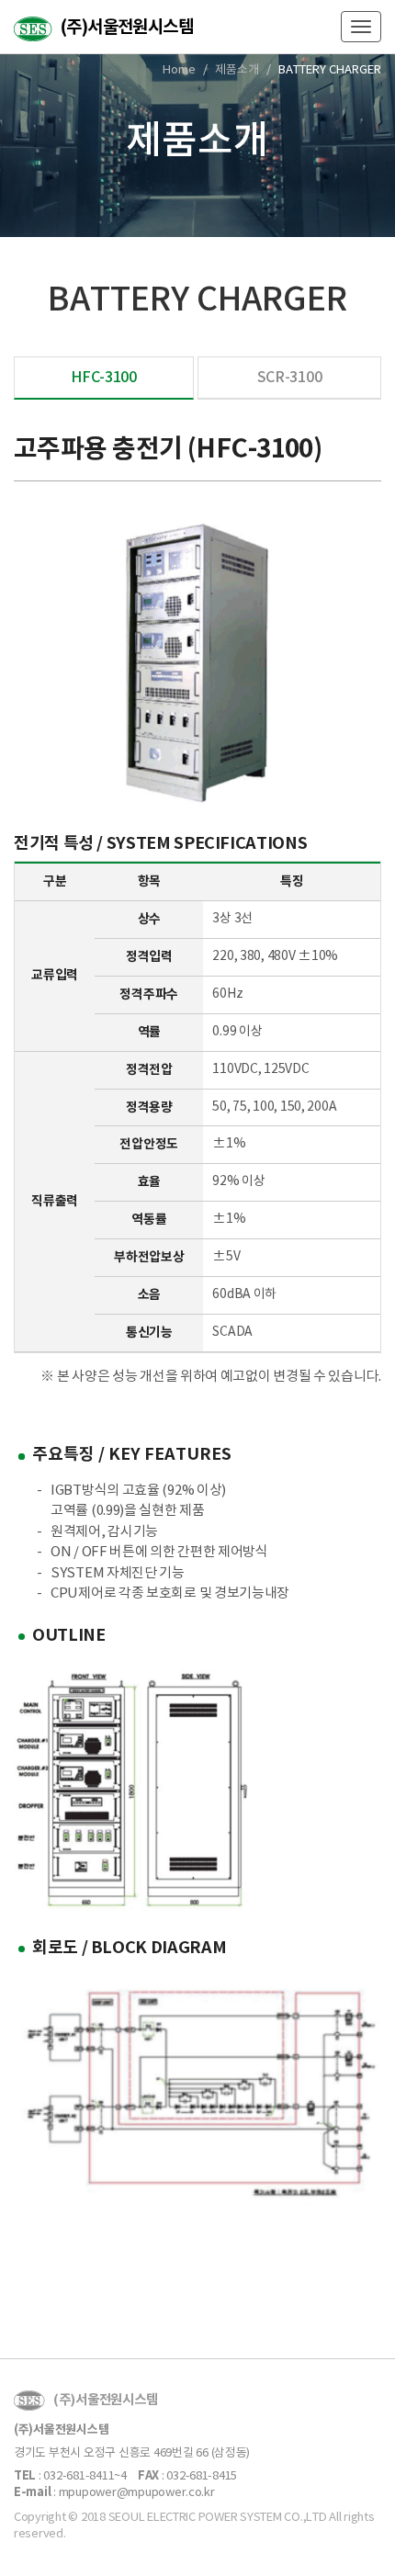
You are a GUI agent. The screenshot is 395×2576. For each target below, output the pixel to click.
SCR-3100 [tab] (290, 378)
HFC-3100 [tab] (104, 378)
